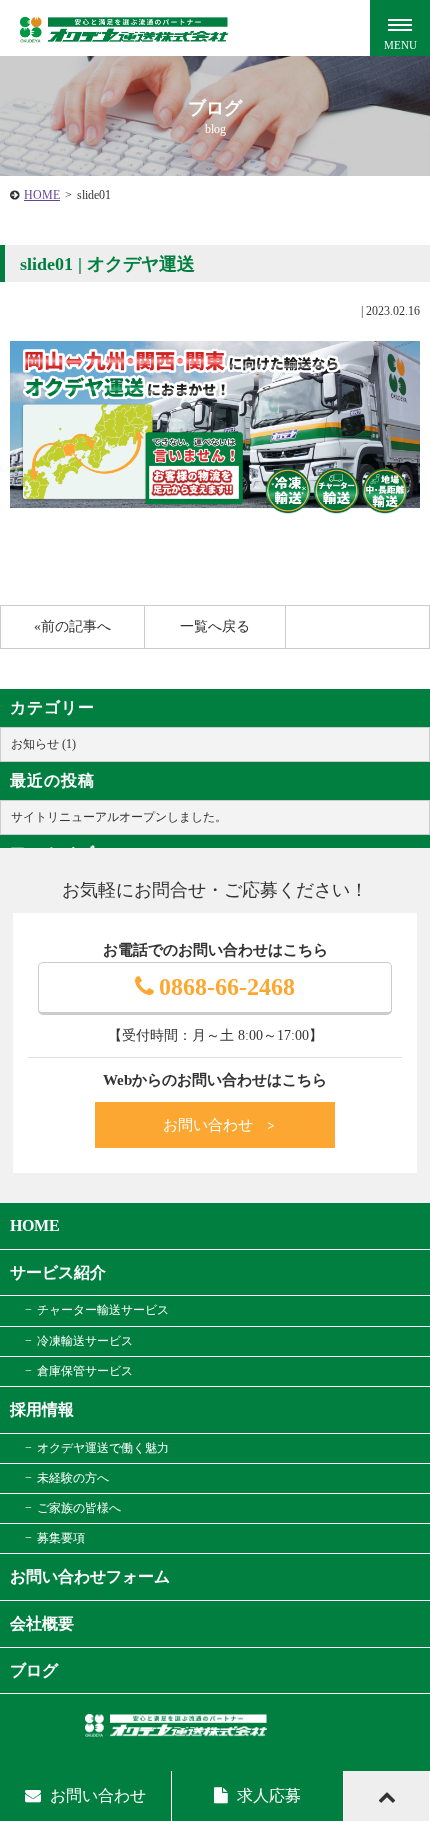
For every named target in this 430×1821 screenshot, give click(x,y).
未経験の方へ (73, 1478)
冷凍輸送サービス (85, 1341)
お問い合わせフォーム (90, 1576)
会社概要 (42, 1623)
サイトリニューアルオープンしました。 (119, 817)
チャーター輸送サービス (103, 1310)
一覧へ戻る (215, 626)
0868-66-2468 (227, 987)
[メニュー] (400, 30)
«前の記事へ (72, 626)
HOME (42, 195)
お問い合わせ (220, 1125)
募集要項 (61, 1538)
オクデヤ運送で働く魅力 (103, 1448)
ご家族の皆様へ (79, 1508)
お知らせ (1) (43, 744)
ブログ (34, 1670)
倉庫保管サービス (85, 1371)
